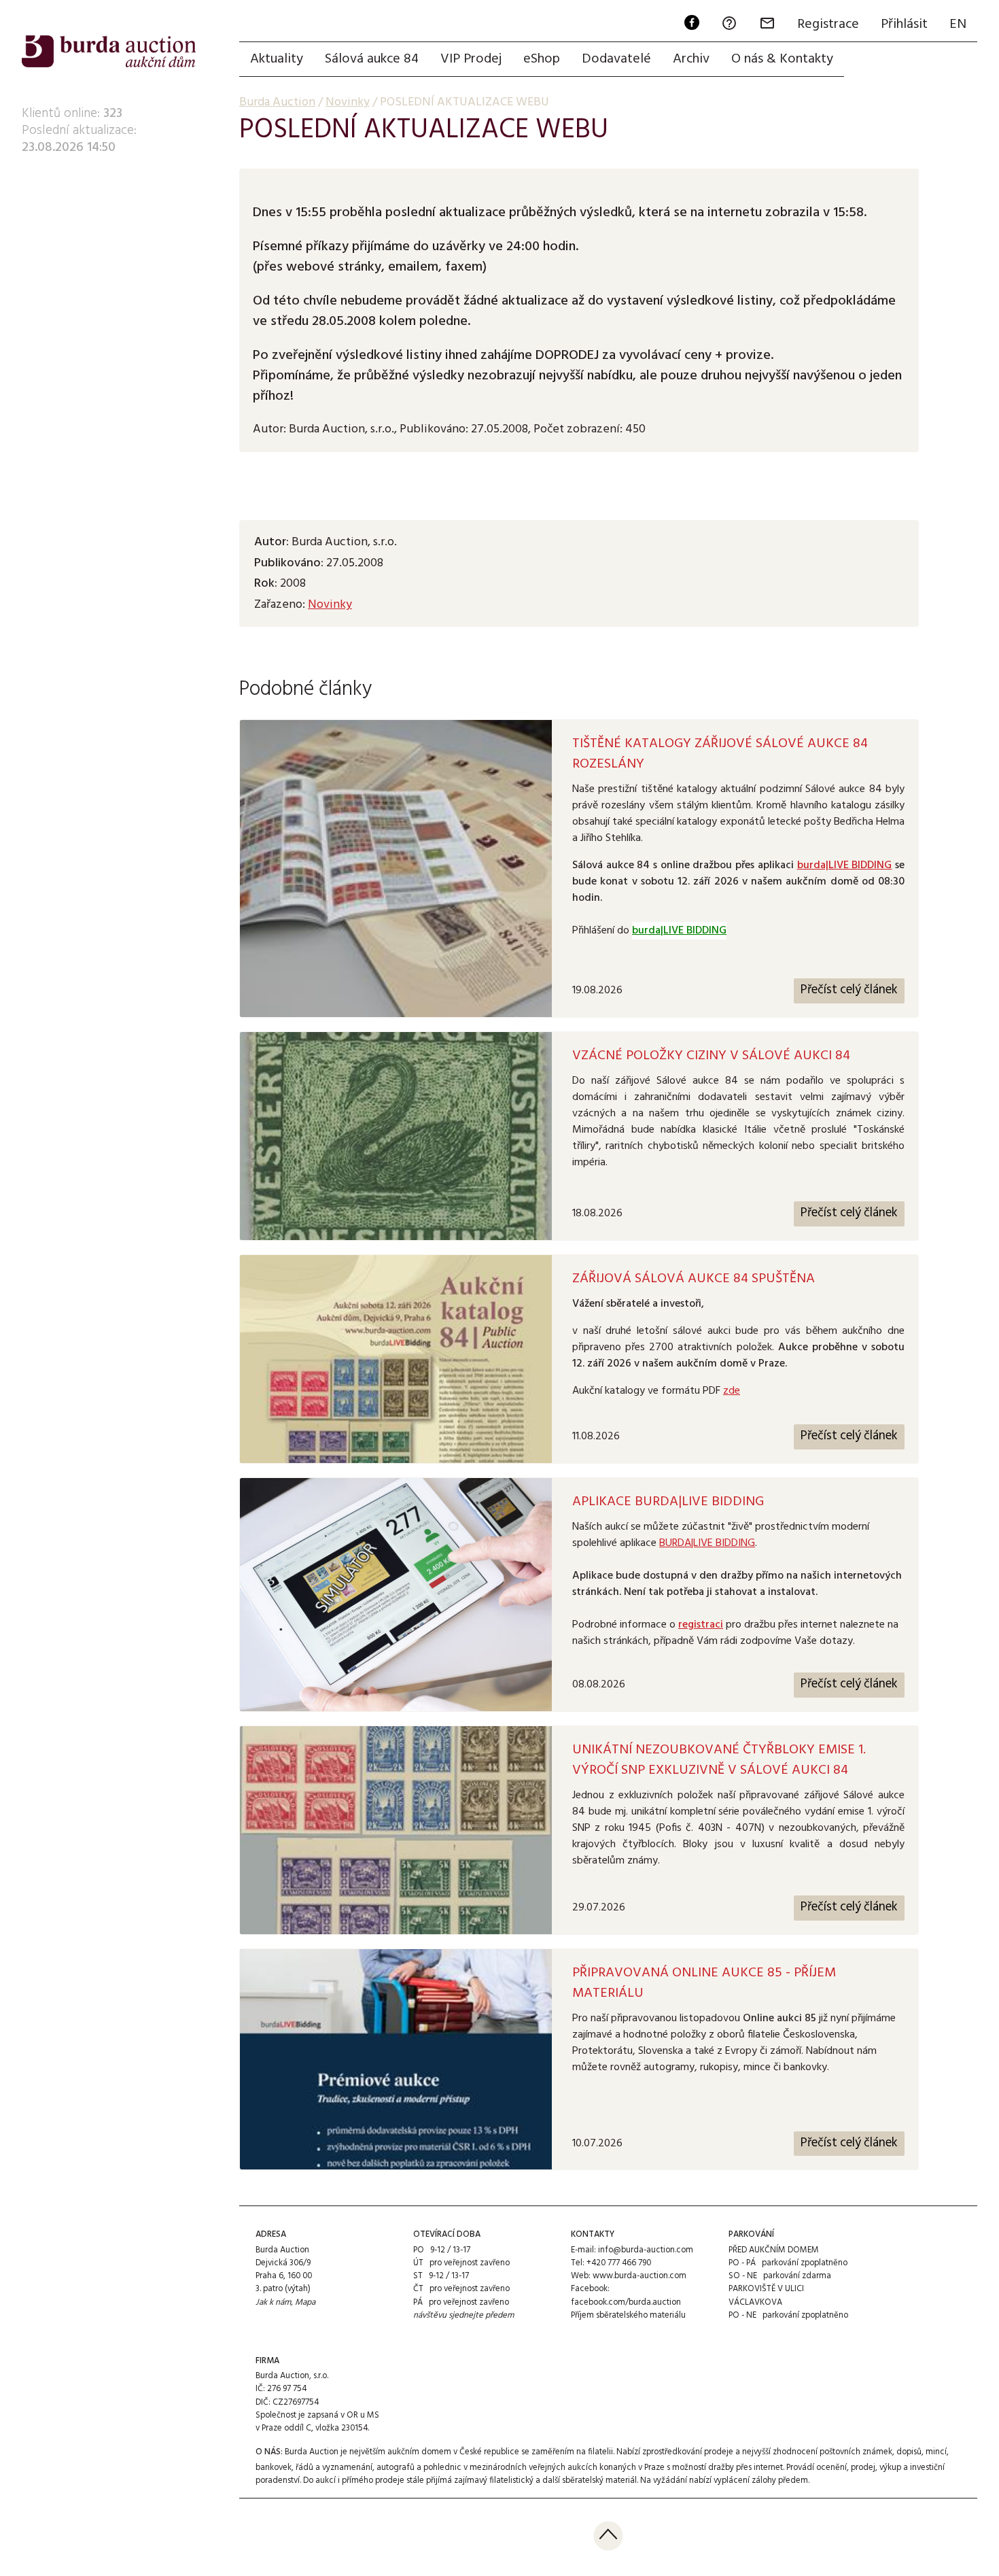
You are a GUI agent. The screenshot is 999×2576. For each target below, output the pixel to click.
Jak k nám (273, 2302)
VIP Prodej (471, 59)
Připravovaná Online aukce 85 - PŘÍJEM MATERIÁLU (704, 1983)
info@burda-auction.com (646, 2250)
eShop (542, 59)
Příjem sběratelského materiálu (628, 2315)
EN (958, 24)
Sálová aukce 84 (372, 59)
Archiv (691, 59)
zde (732, 1391)
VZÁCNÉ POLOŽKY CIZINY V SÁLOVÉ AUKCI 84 (711, 1056)
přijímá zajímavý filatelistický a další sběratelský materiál (531, 2480)
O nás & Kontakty (782, 59)
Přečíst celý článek (849, 990)
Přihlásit (904, 24)
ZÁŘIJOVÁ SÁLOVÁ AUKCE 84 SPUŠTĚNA (694, 1279)
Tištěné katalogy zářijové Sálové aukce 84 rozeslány (720, 754)
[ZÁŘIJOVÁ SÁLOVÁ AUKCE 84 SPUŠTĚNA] (396, 1359)
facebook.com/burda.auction (626, 2302)
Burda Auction (277, 102)
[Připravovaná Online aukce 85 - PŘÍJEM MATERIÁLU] (396, 2060)
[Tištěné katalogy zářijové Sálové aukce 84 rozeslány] (396, 869)
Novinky (330, 605)
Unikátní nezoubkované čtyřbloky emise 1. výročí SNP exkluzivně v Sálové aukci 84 (719, 1760)
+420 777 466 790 (619, 2263)
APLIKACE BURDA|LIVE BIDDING (668, 1502)
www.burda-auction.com (639, 2276)
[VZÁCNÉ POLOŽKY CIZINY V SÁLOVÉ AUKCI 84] (396, 1136)
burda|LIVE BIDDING (845, 865)
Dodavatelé (616, 59)
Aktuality (277, 59)
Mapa (305, 2302)
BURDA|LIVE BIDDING (707, 1543)
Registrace (828, 24)
